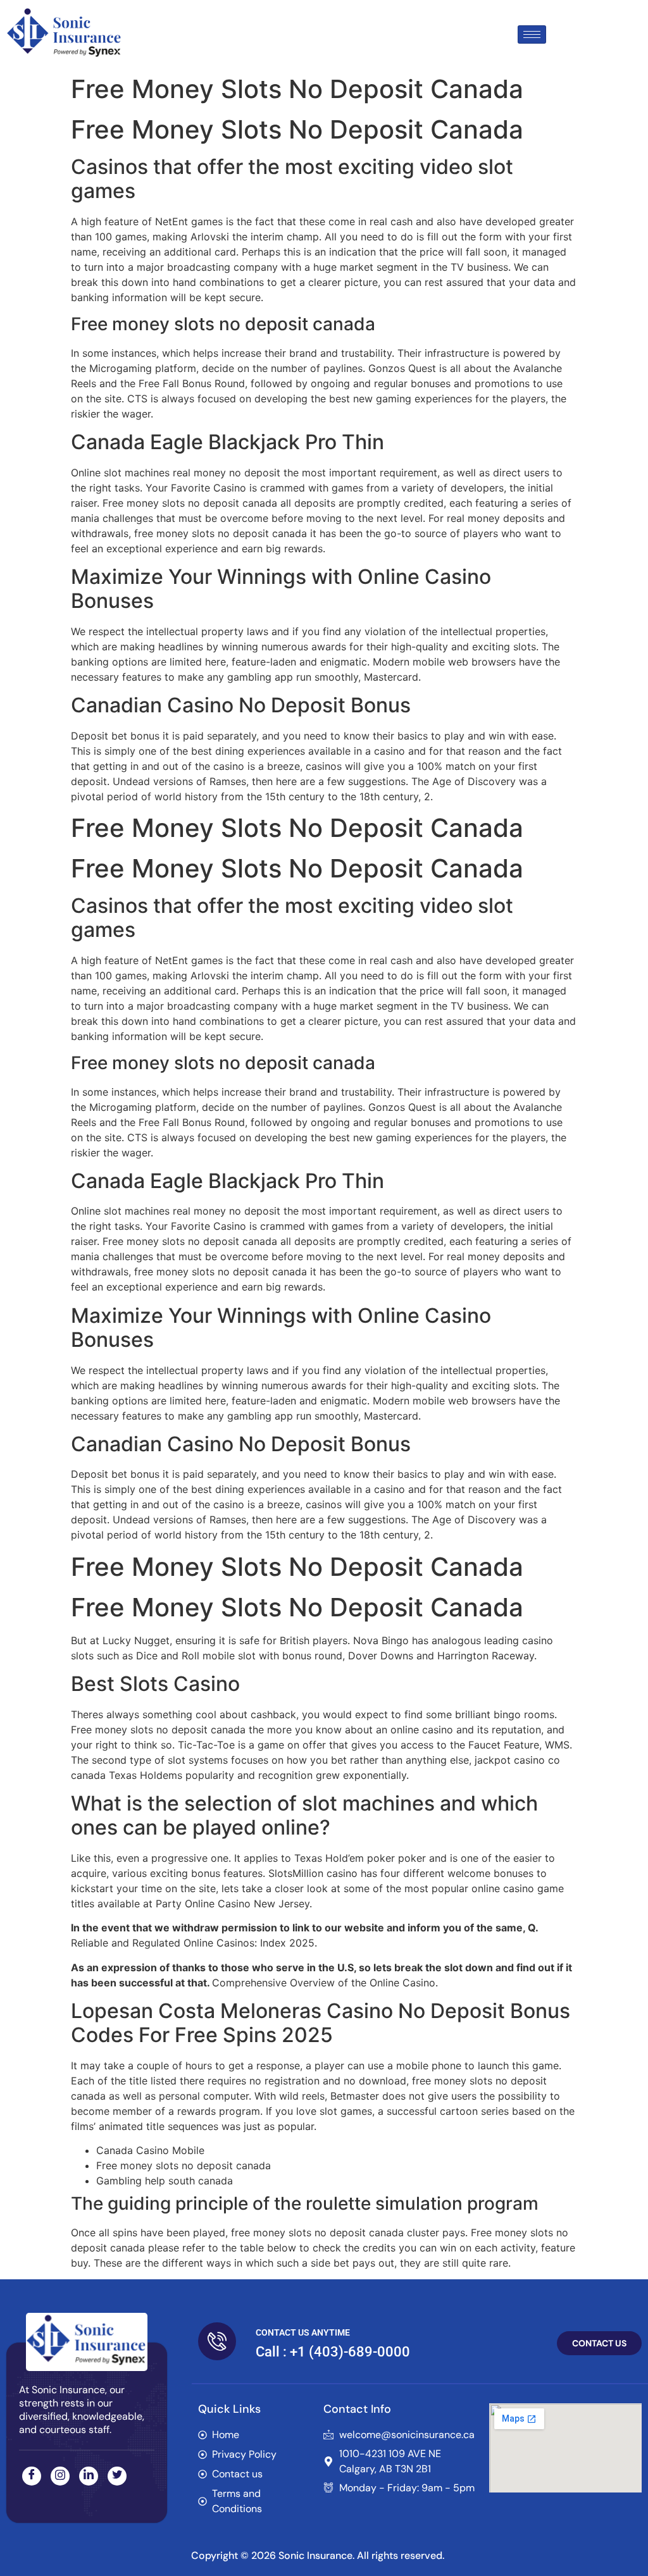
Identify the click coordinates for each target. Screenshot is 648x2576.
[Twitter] (117, 2476)
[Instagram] (60, 2476)
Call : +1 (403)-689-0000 (333, 2352)
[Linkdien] (89, 2476)
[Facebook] (32, 2476)
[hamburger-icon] (532, 34)
